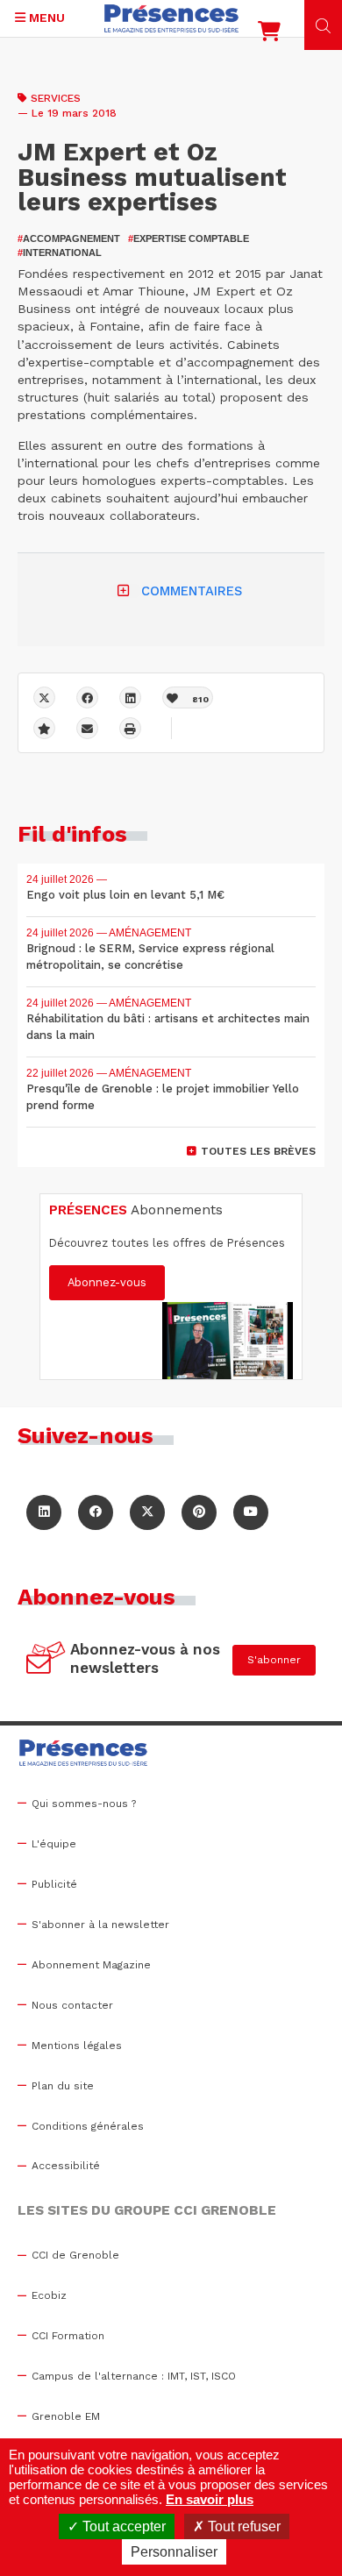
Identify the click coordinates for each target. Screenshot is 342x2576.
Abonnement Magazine (91, 1965)
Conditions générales (88, 2126)
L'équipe (54, 1844)
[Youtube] (251, 1512)
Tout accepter (122, 2526)
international (60, 253)
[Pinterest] (199, 1512)
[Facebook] (87, 697)
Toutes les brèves (258, 1151)
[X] (44, 697)
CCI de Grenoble (75, 2255)
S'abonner (274, 1660)
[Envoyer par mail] (87, 728)
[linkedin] (130, 697)
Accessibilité (66, 2166)
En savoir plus (210, 2499)
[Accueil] (171, 18)
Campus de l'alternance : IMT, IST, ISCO (134, 2376)
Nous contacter (72, 2005)
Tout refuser (242, 2526)
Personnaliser (174, 2552)
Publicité (54, 1884)
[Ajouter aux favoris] (44, 728)
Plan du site (63, 2086)
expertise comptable (189, 238)
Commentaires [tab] (192, 591)
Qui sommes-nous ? (84, 1804)
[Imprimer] (130, 728)
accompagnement (69, 238)
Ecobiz (49, 2295)
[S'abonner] (46, 1660)
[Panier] (269, 35)
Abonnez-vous (107, 1282)
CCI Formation (68, 2336)
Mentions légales (77, 2046)
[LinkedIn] (44, 1512)
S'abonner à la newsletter (100, 1925)
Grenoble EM (66, 2416)
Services (56, 98)
